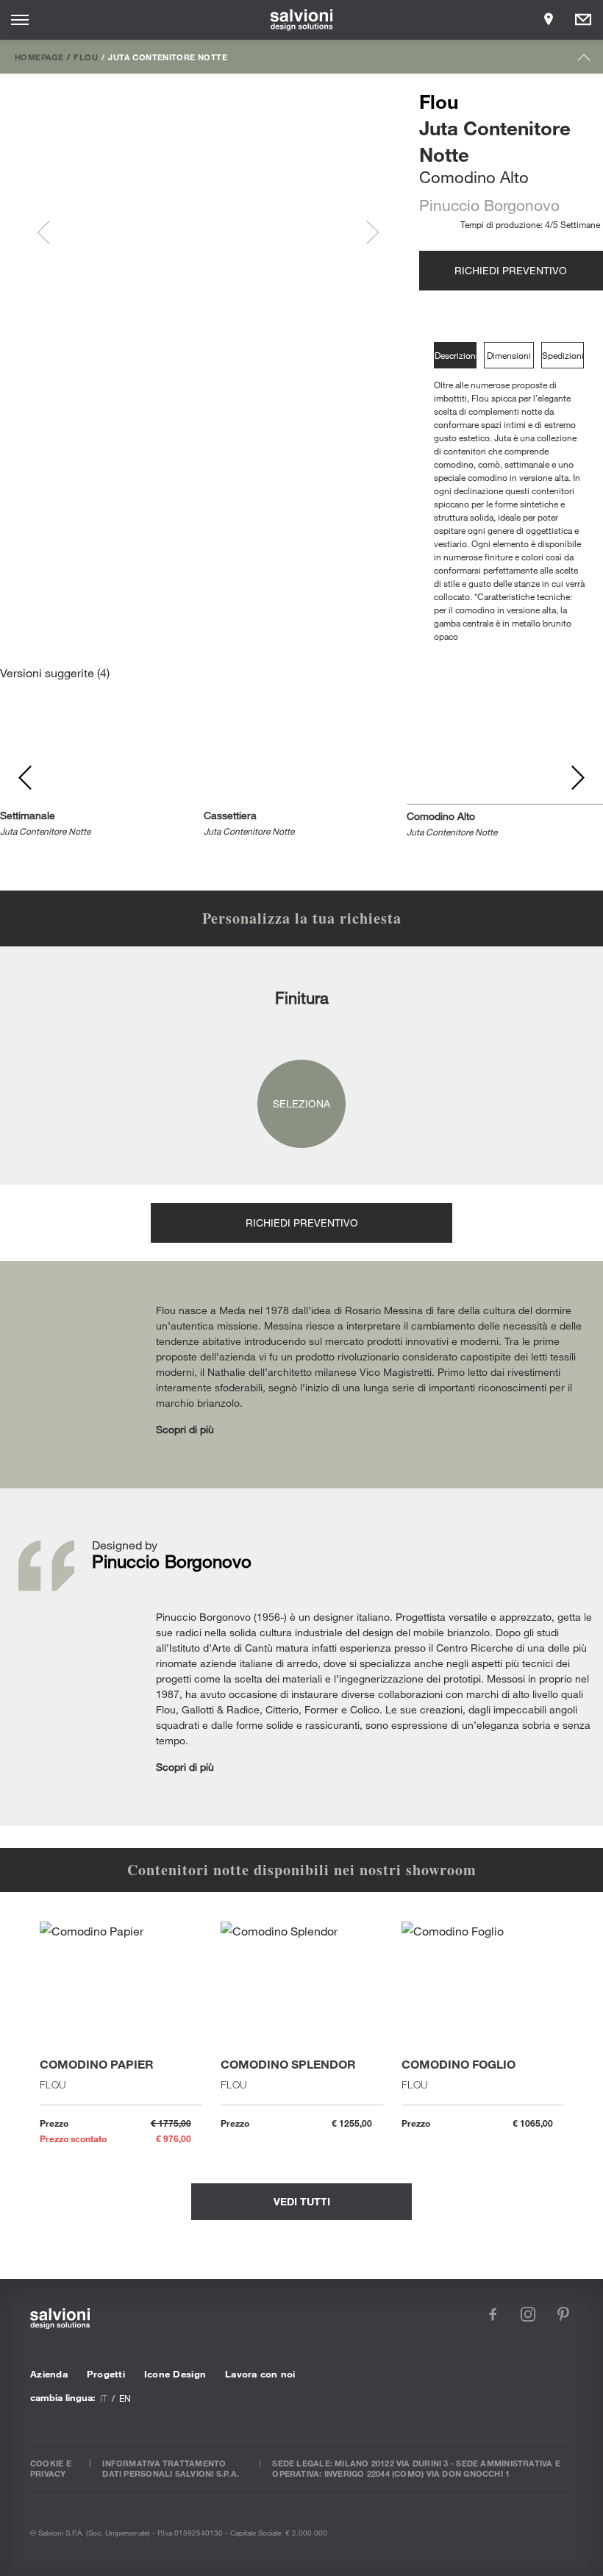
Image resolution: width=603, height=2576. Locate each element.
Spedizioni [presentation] (563, 355)
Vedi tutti (302, 2201)
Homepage (39, 57)
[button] (99, 232)
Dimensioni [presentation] (509, 355)
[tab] (459, 356)
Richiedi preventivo (511, 270)
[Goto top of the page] (584, 61)
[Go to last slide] (49, 232)
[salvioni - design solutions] (302, 20)
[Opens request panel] (583, 20)
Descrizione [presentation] (456, 355)
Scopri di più (185, 1429)
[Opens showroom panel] (549, 20)
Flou (86, 57)
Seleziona (301, 1103)
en (125, 2398)
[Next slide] (367, 232)
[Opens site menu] (20, 20)
